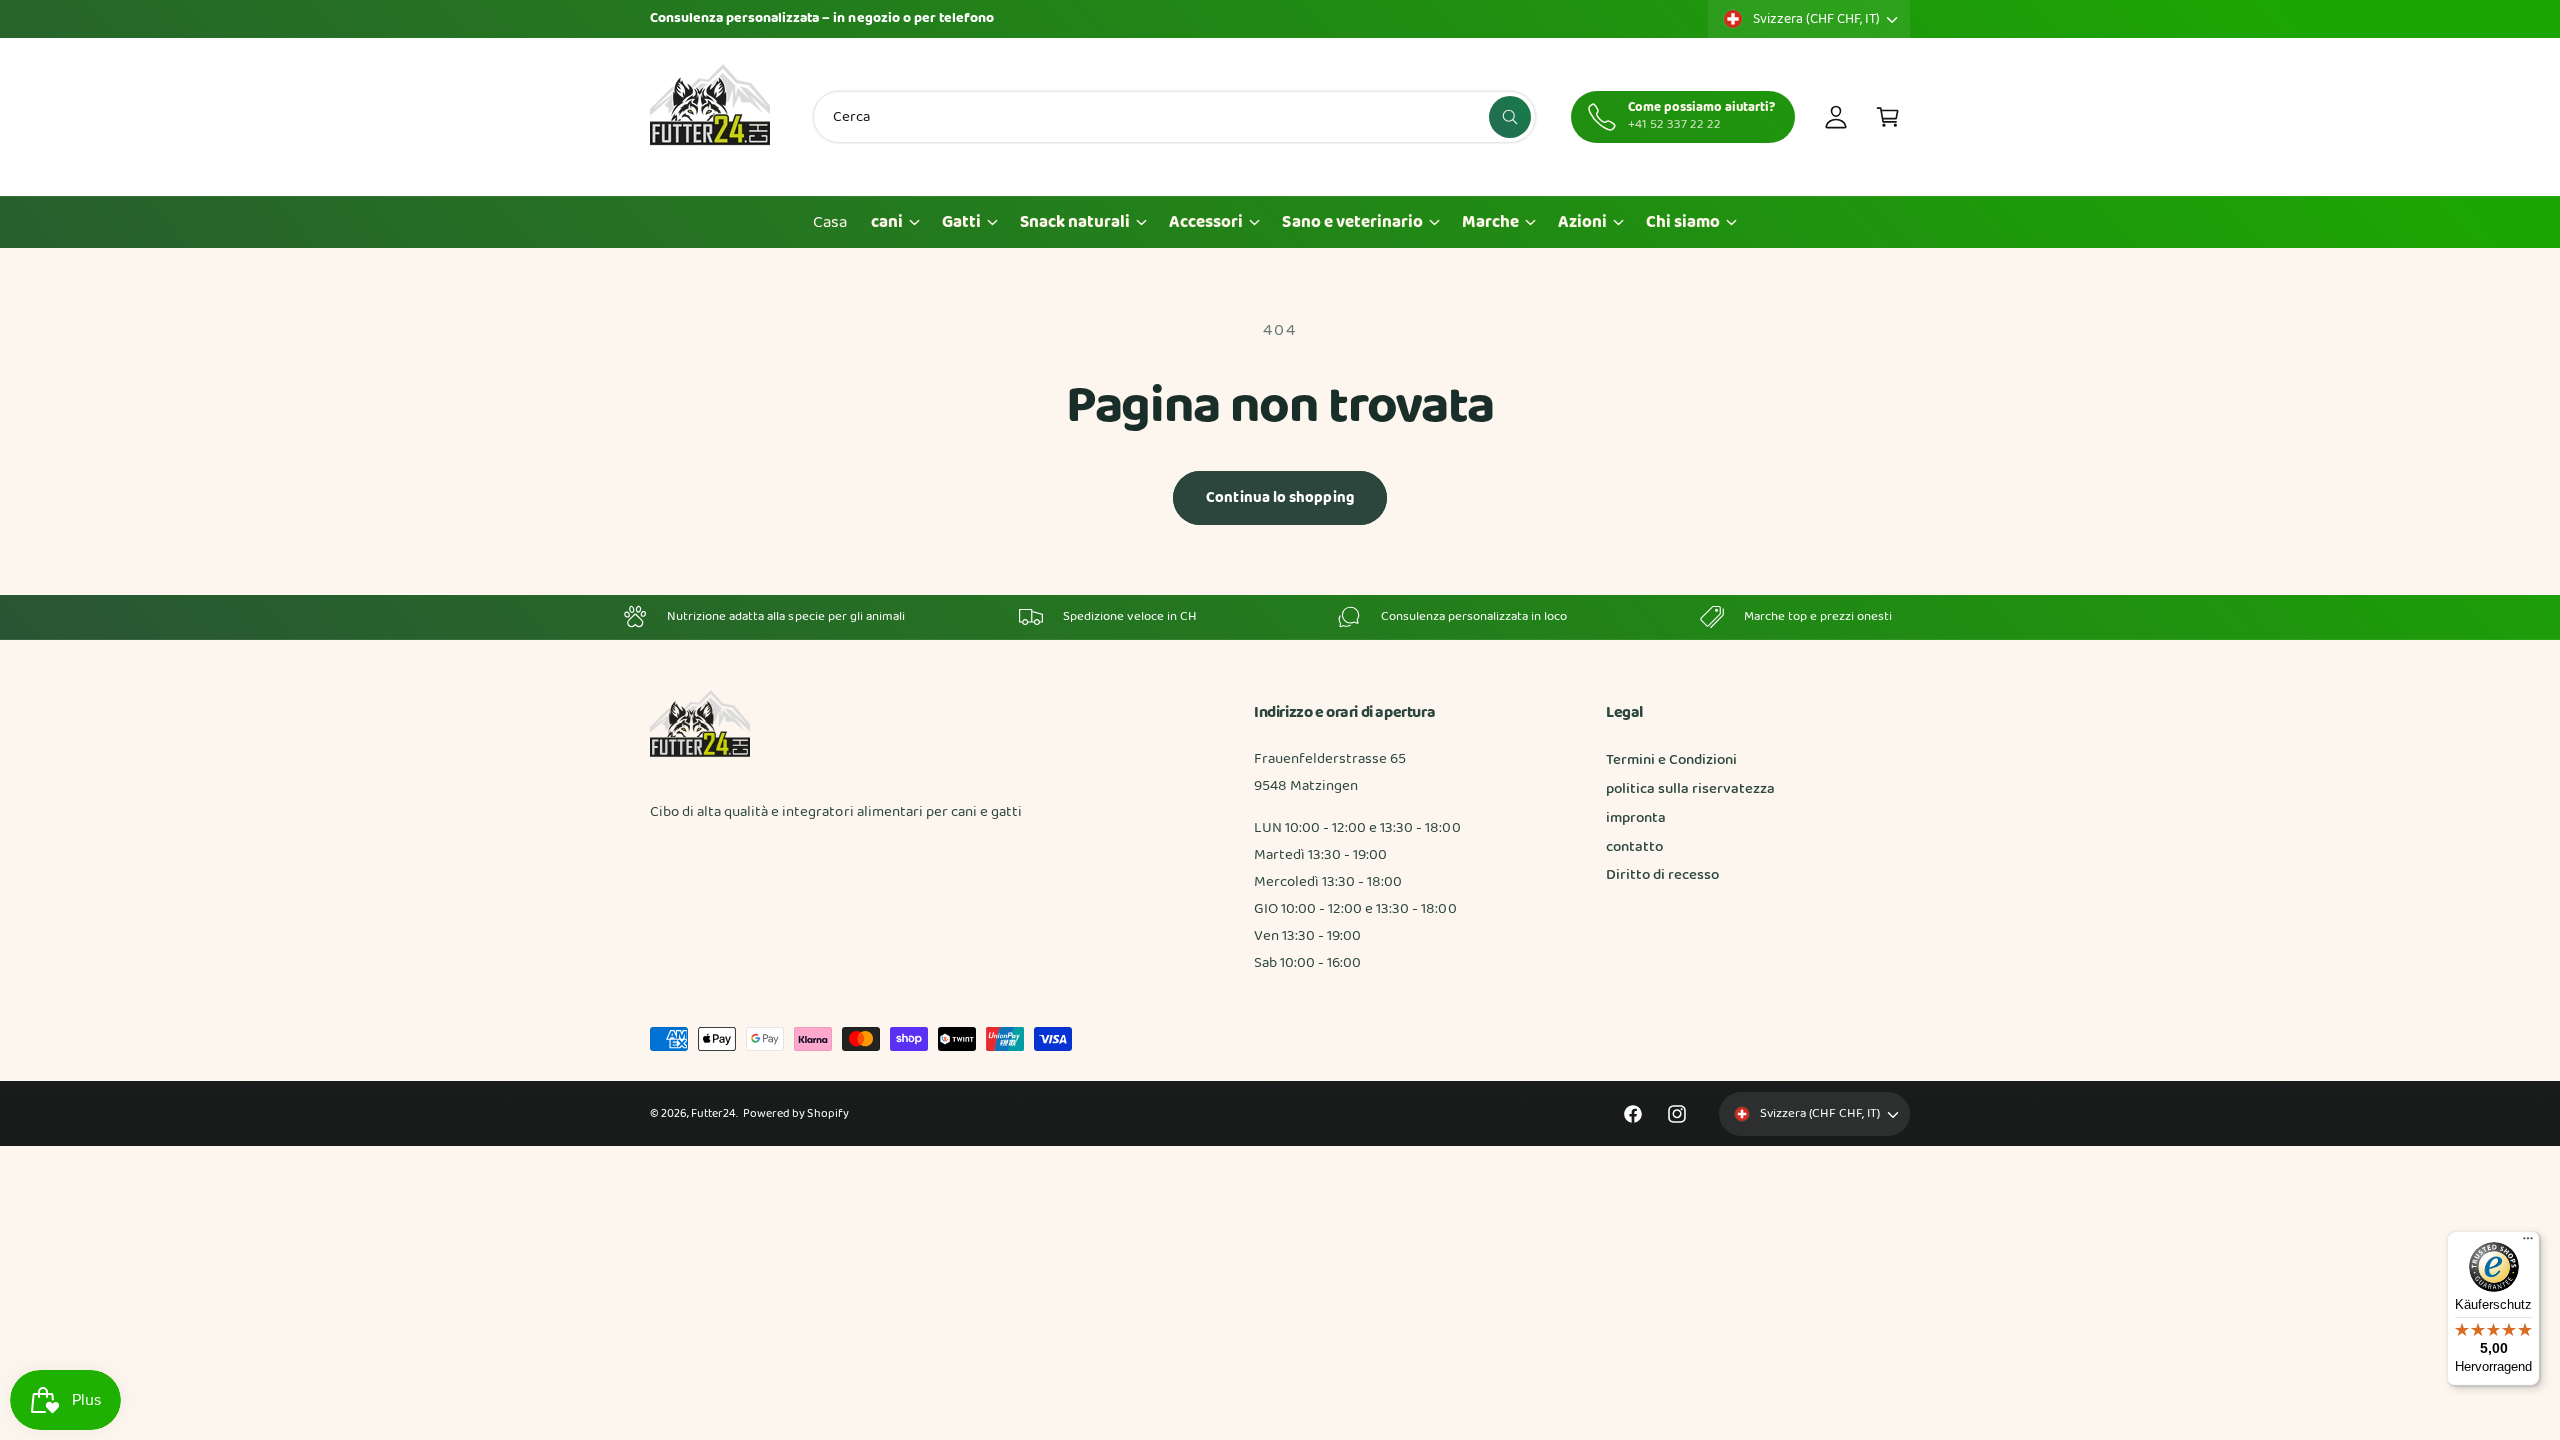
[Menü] (2528, 1243)
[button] (1888, 117)
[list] (1280, 617)
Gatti (961, 222)
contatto (1634, 847)
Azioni (1582, 222)
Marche (1490, 222)
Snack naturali (1075, 222)
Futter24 (713, 1114)
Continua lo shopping (1280, 498)
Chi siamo (1683, 222)
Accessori (1206, 222)
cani (887, 222)
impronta (1636, 818)
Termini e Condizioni (1671, 760)
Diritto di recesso (1662, 875)
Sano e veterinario (1352, 222)
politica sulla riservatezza (1690, 789)
